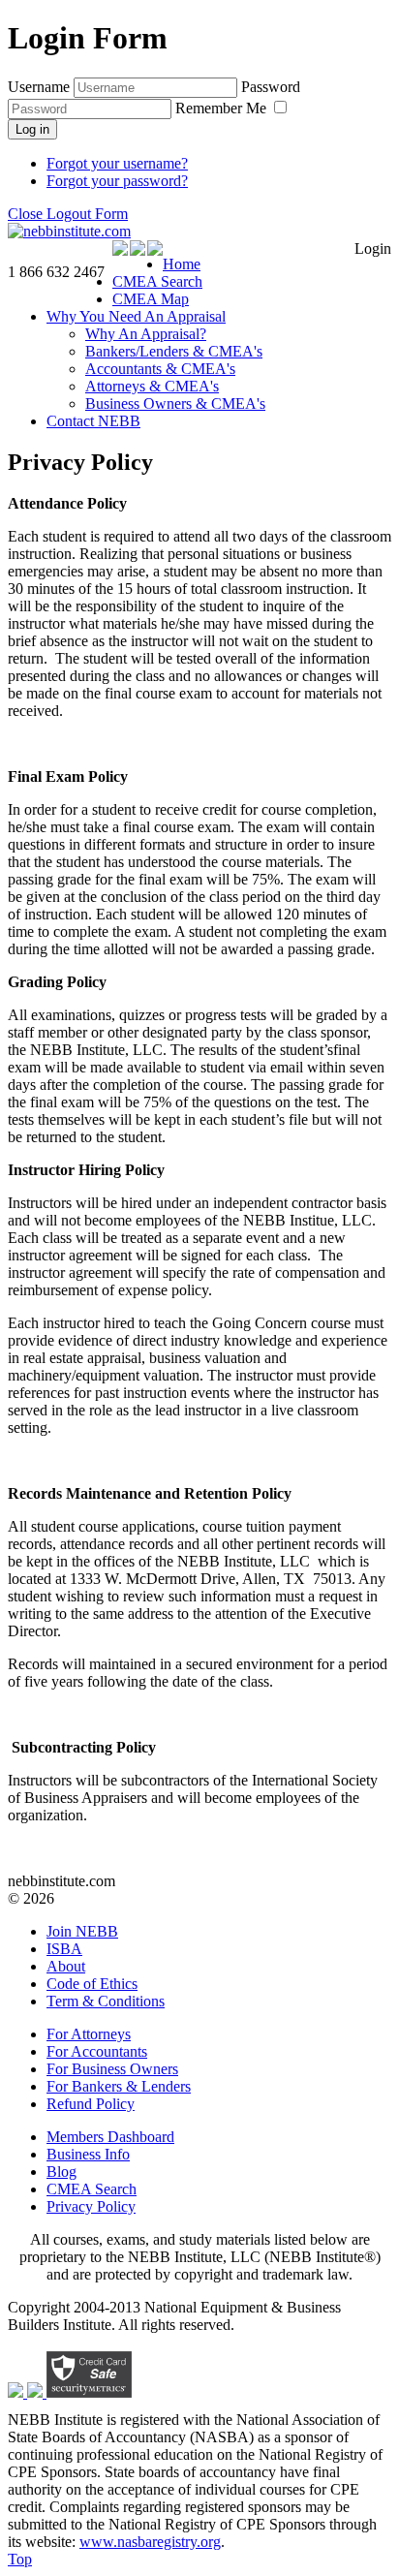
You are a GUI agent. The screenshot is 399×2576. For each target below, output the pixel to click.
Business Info (88, 2154)
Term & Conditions (106, 2001)
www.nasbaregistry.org (150, 2542)
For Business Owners (112, 2069)
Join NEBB (82, 1931)
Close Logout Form (68, 214)
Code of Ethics (92, 1984)
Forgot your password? (117, 181)
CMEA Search (157, 281)
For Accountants (97, 2051)
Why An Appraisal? (146, 334)
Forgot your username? (117, 163)
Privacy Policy (91, 2206)
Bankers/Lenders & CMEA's (174, 351)
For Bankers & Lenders (119, 2086)
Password (271, 87)
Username (39, 87)
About (66, 1966)
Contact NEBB (93, 421)
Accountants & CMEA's (160, 369)
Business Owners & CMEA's (175, 403)
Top (20, 2559)
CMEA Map (151, 299)
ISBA (64, 1949)
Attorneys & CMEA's (152, 386)
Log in (32, 129)
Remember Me (223, 108)
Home (182, 264)
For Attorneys (89, 2034)
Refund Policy (91, 2104)
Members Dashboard (110, 2137)
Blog (61, 2172)
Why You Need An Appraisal (136, 316)
